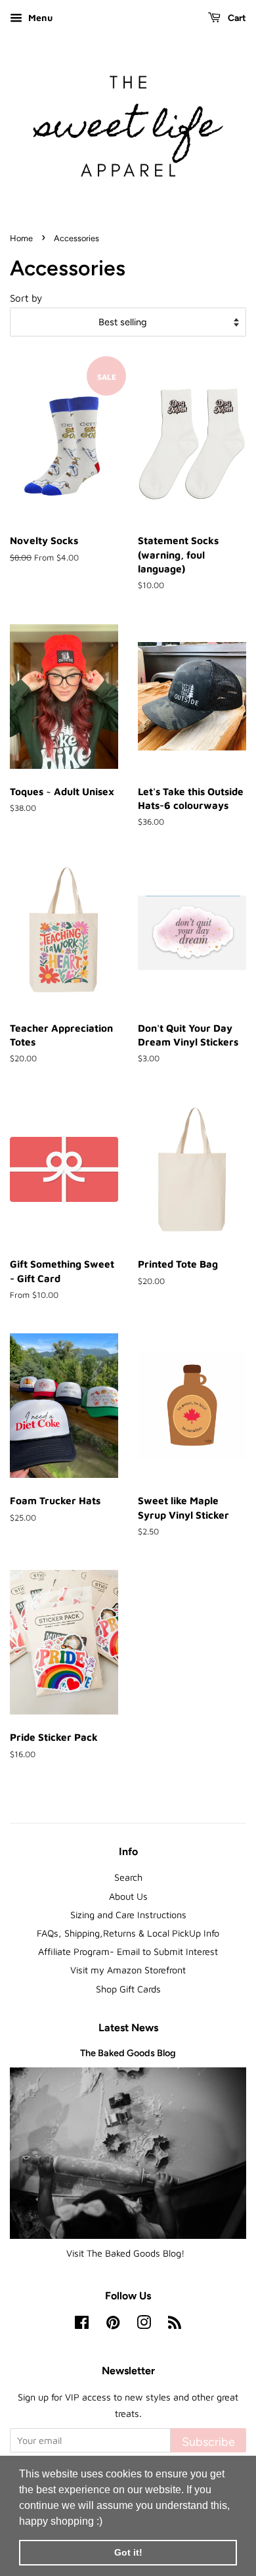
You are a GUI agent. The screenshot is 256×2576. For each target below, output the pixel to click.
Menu (39, 17)
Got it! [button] (128, 2552)
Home (21, 238)
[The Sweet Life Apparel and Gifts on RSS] (175, 2325)
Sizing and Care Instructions (128, 1915)
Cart (236, 18)
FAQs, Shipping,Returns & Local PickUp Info (128, 1933)
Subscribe (208, 2442)
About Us (128, 1896)
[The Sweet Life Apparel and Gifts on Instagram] (144, 2325)
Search (128, 1877)
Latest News (128, 2028)
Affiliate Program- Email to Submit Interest (128, 1951)
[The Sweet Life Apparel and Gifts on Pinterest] (113, 2325)
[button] (107, 2522)
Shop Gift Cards (128, 1989)
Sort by (26, 298)
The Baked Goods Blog (128, 2053)
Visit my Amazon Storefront (128, 1970)
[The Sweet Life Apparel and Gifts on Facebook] (82, 2325)
